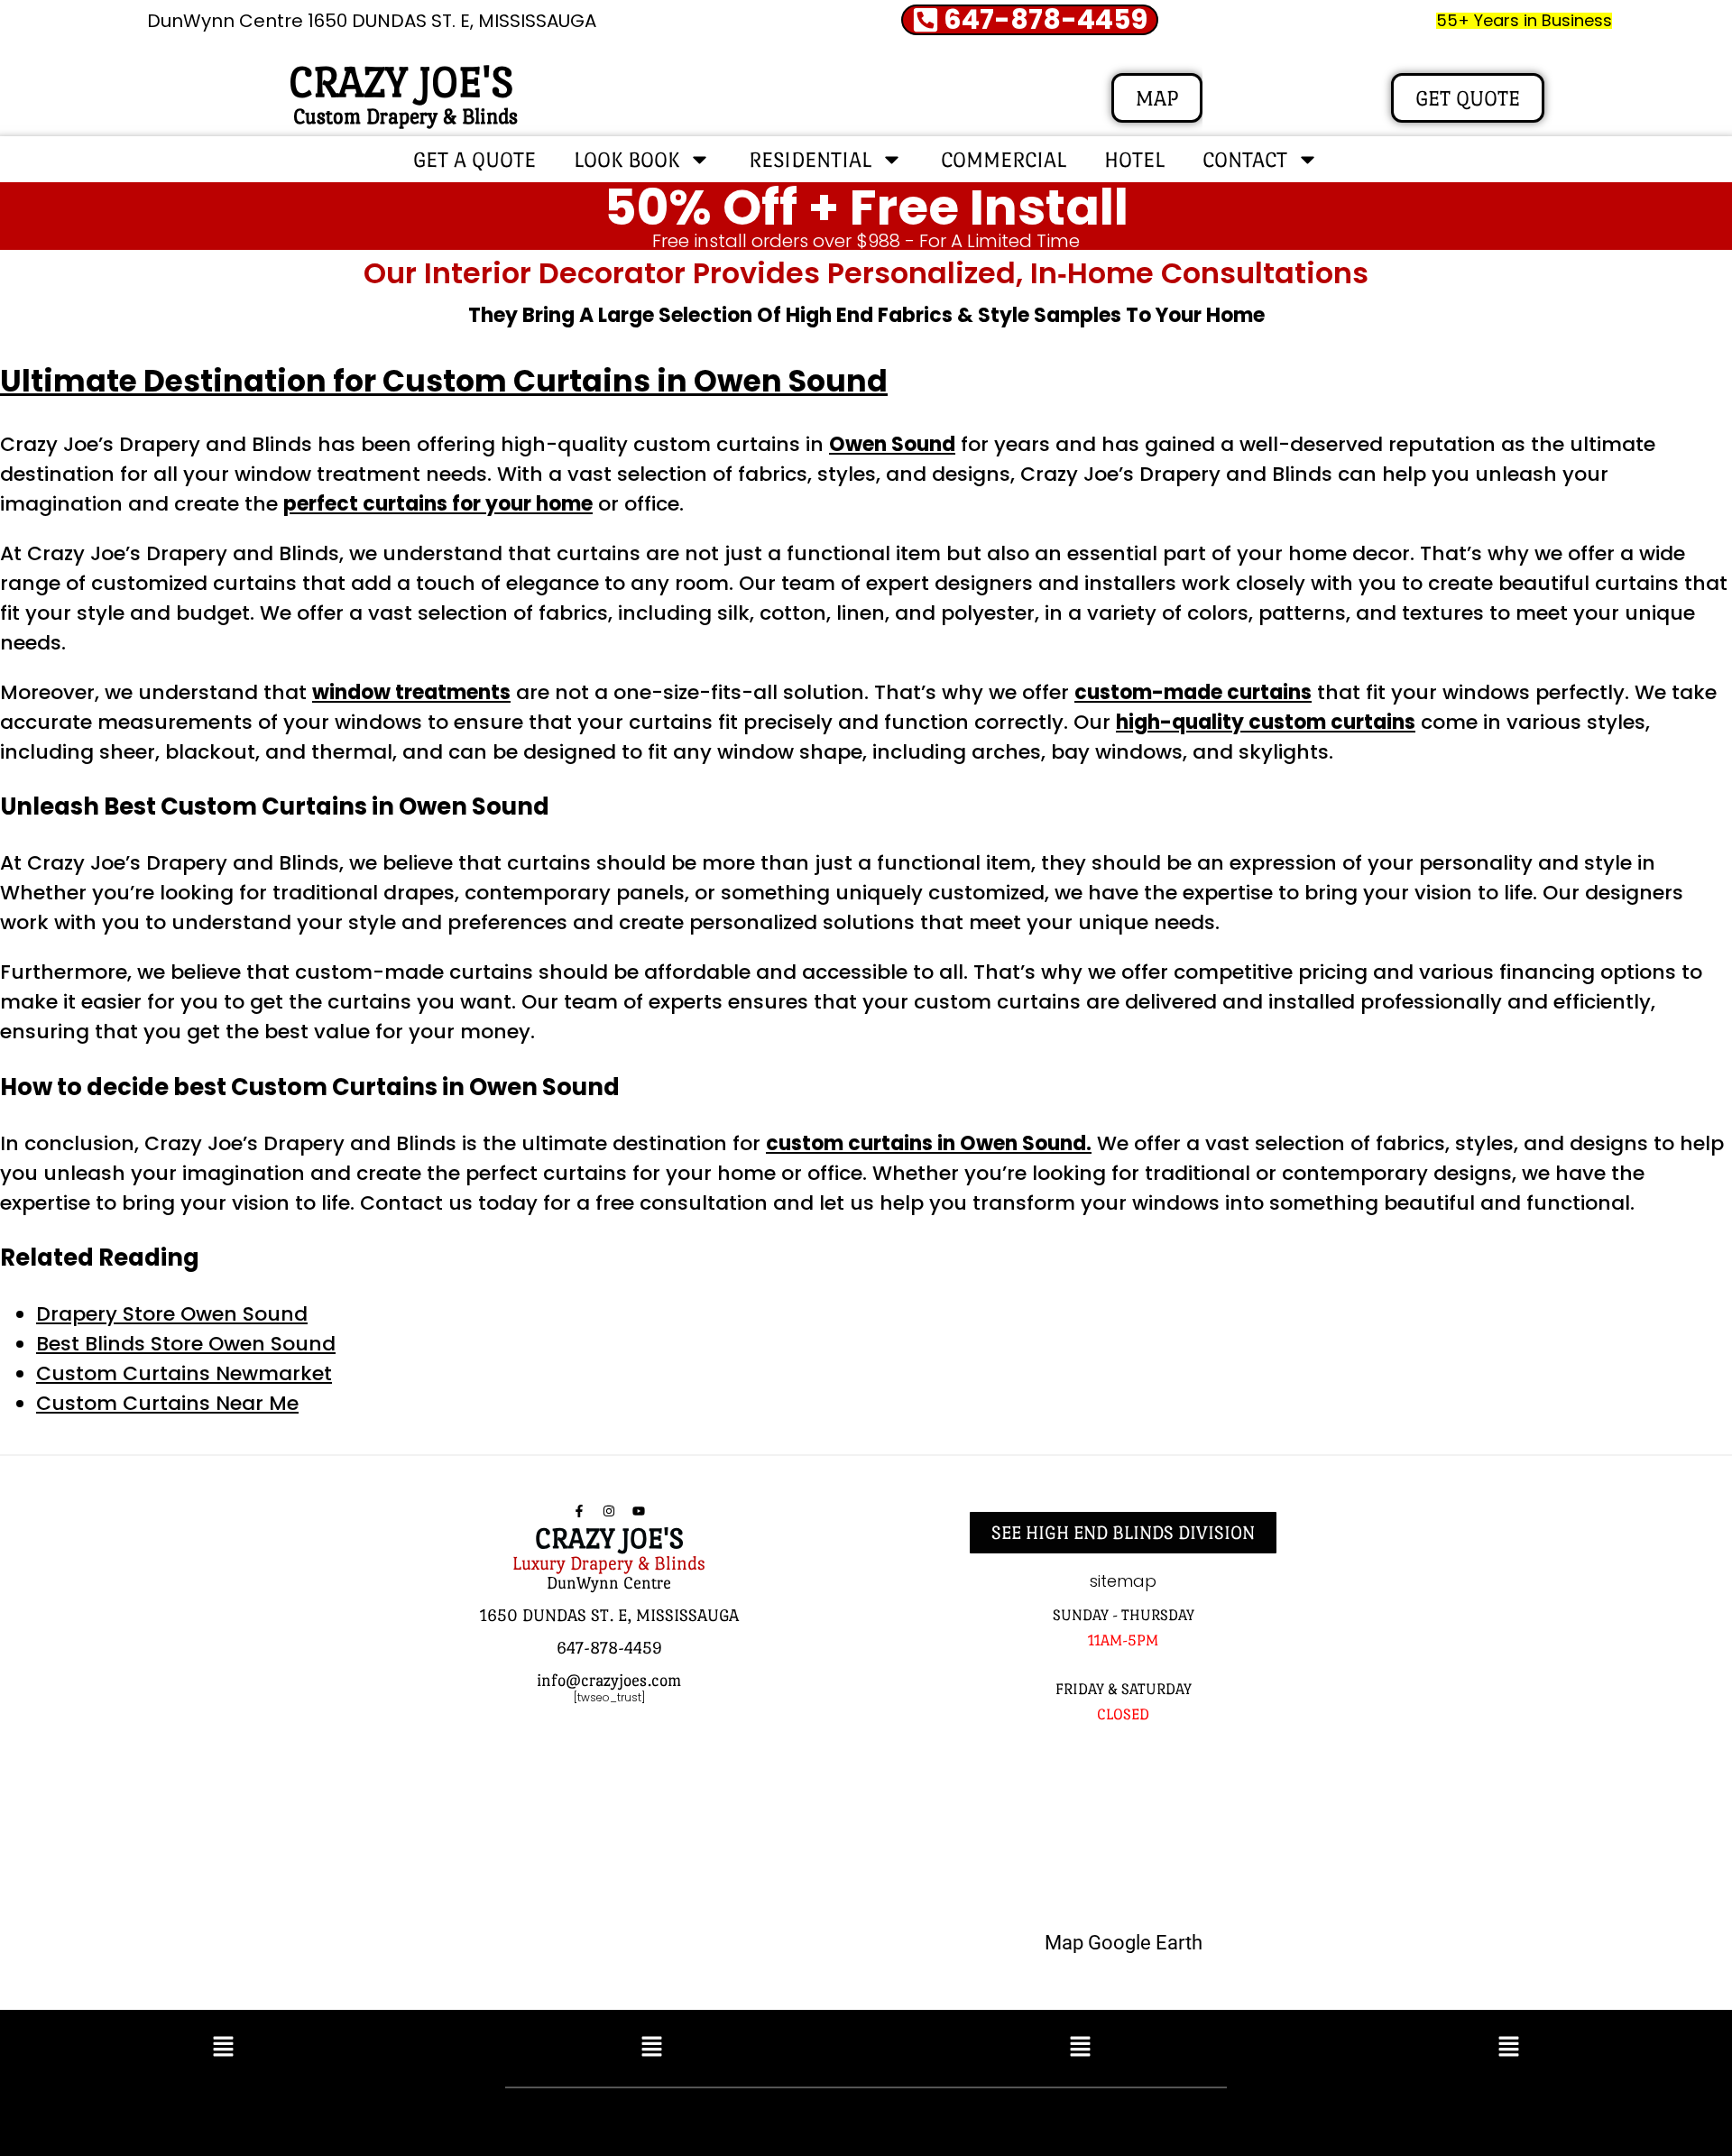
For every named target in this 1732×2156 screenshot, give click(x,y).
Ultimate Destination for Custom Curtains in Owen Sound (444, 381)
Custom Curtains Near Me (167, 1403)
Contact (1245, 159)
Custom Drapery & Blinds (405, 116)
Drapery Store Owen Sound (172, 1314)
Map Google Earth (1124, 1943)
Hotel (1134, 159)
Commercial (1004, 159)
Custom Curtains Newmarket (184, 1373)
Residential (810, 159)
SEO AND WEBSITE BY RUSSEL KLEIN (1059, 2118)
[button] (223, 2048)
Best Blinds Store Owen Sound (186, 1344)
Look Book (626, 159)
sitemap (1123, 1581)
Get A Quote (474, 159)
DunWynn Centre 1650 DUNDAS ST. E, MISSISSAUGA (372, 21)
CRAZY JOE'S (401, 82)
